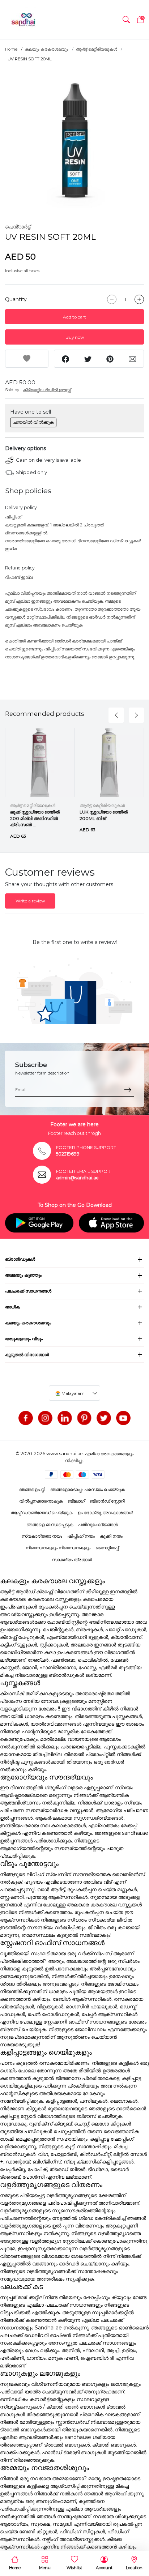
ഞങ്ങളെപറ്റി (32, 1489)
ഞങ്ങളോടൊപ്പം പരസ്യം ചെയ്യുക (88, 1489)
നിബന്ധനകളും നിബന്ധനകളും (58, 1548)
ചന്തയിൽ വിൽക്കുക (33, 422)
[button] (126, 20)
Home (11, 49)
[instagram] (45, 1418)
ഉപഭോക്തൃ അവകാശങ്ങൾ (105, 1513)
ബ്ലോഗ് (76, 1501)
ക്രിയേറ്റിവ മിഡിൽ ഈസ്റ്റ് (47, 390)
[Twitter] (104, 1418)
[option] (74, 138)
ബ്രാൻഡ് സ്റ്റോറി (107, 1501)
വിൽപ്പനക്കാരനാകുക (41, 1501)
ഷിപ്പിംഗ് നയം (81, 1536)
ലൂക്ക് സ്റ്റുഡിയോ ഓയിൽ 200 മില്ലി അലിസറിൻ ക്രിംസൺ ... (35, 818)
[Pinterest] (84, 1418)
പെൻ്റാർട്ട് (18, 227)
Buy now (75, 337)
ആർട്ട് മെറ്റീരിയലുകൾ (97, 49)
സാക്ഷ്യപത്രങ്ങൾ (72, 1560)
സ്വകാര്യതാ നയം (42, 1536)
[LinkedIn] (65, 1418)
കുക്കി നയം (111, 1536)
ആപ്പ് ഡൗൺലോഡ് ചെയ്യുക (42, 1513)
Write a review (30, 901)
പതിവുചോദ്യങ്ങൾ (98, 1524)
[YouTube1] (123, 1418)
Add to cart (74, 317)
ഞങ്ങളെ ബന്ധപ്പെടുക (50, 1524)
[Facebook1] (26, 1418)
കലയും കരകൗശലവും (47, 49)
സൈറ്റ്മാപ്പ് (107, 1548)
